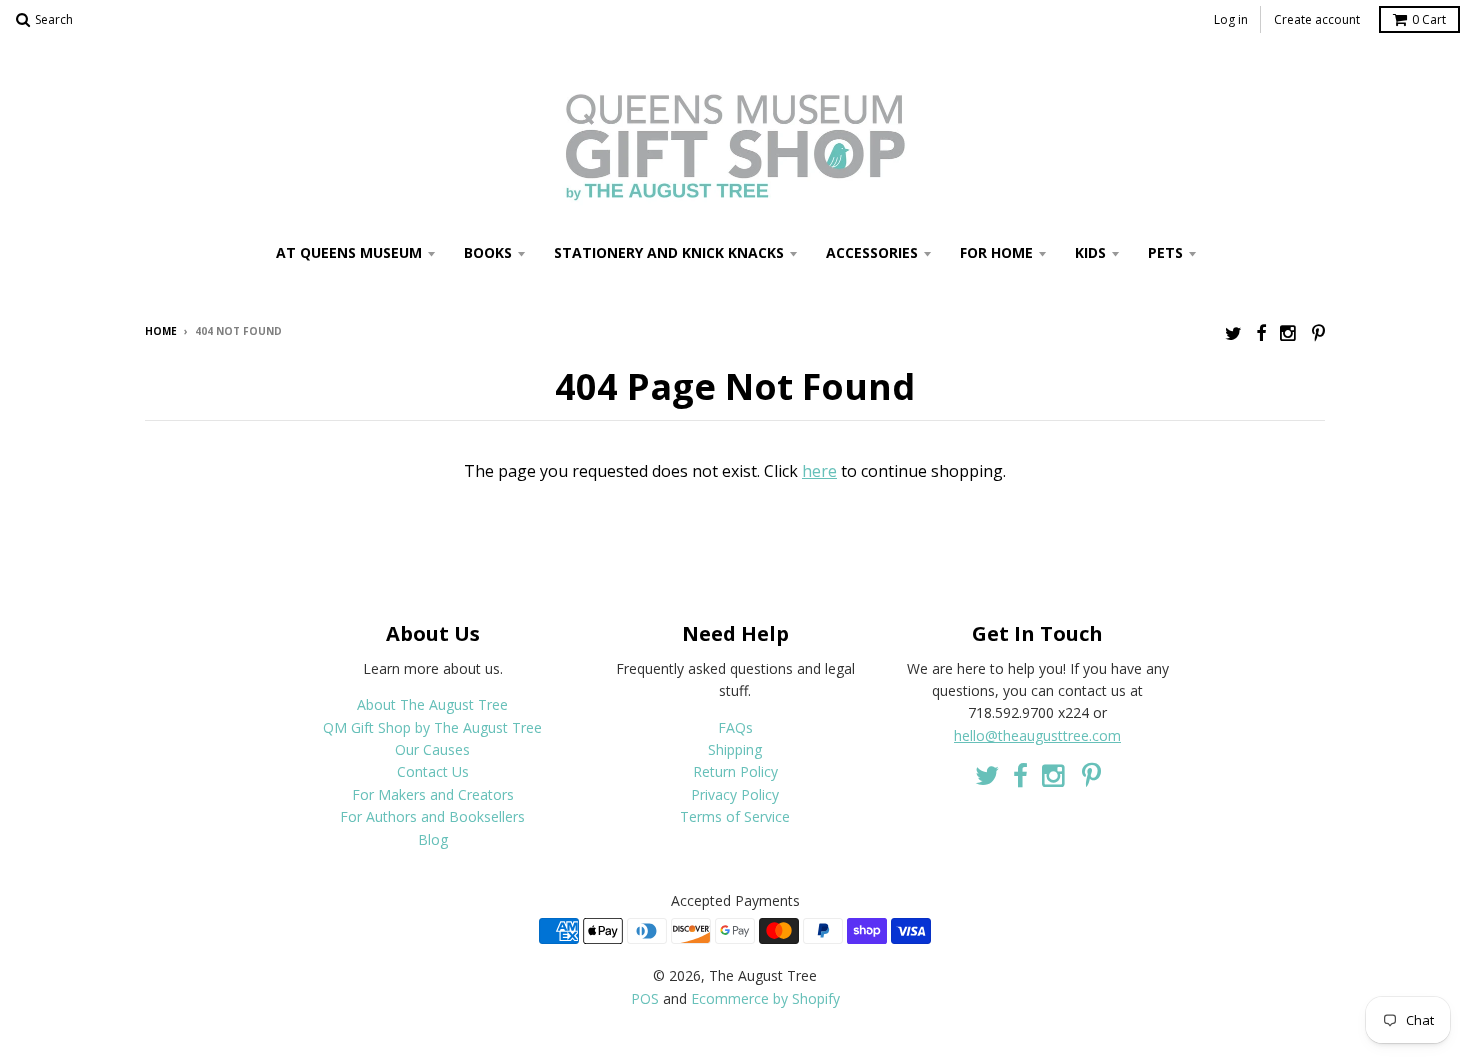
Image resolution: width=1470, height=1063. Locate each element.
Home (161, 331)
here (819, 471)
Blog (433, 839)
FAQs (735, 727)
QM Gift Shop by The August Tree (432, 727)
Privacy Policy (735, 794)
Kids (1090, 252)
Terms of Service (735, 816)
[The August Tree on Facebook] (1261, 332)
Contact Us (433, 771)
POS (645, 998)
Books (488, 252)
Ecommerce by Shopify (765, 998)
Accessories (872, 252)
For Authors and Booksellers (432, 816)
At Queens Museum (349, 252)
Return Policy (735, 771)
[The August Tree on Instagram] (1289, 332)
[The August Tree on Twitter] (1233, 332)
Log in (1231, 19)
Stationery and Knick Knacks (669, 252)
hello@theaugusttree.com (1037, 735)
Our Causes (432, 749)
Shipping (735, 749)
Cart (1429, 19)
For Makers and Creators (433, 794)
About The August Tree (432, 704)
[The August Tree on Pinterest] (1318, 332)
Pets (1165, 252)
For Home (996, 252)
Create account (1317, 19)
